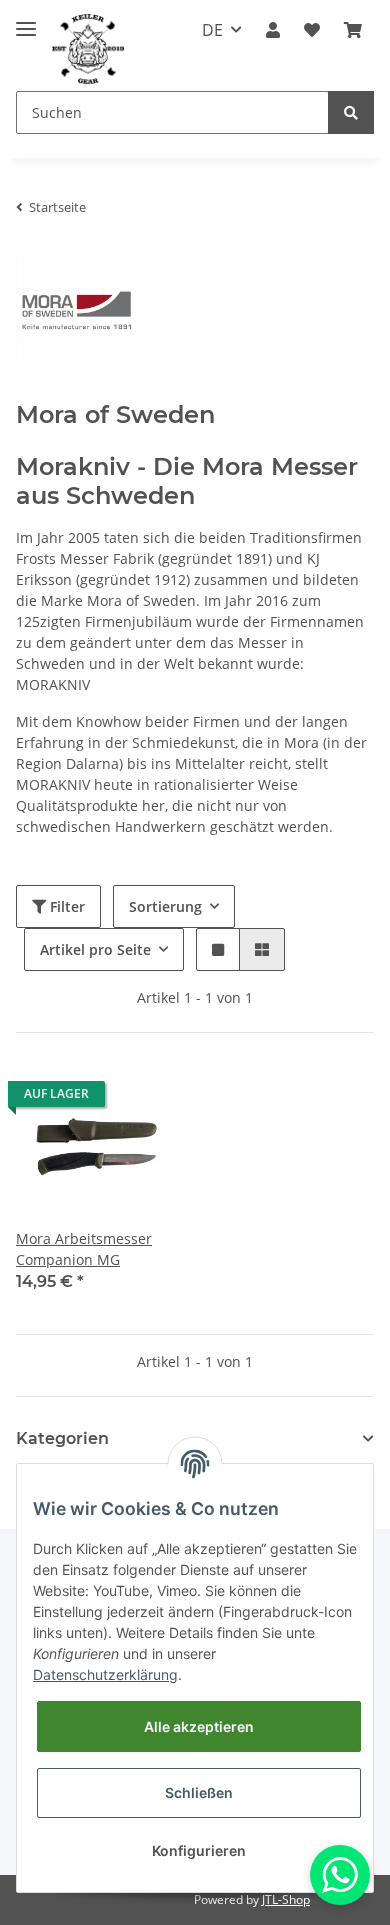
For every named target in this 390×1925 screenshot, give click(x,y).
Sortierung (165, 906)
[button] (273, 30)
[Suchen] (351, 112)
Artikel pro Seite (95, 949)
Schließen (199, 1792)
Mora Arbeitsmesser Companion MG (84, 1249)
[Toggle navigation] (26, 20)
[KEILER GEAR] (88, 49)
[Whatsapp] (340, 1875)
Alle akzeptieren (199, 1726)
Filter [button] (65, 906)
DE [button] (212, 30)
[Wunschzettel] (312, 30)
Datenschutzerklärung (105, 1674)
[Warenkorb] (353, 30)
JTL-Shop (286, 1899)
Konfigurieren (199, 1850)
